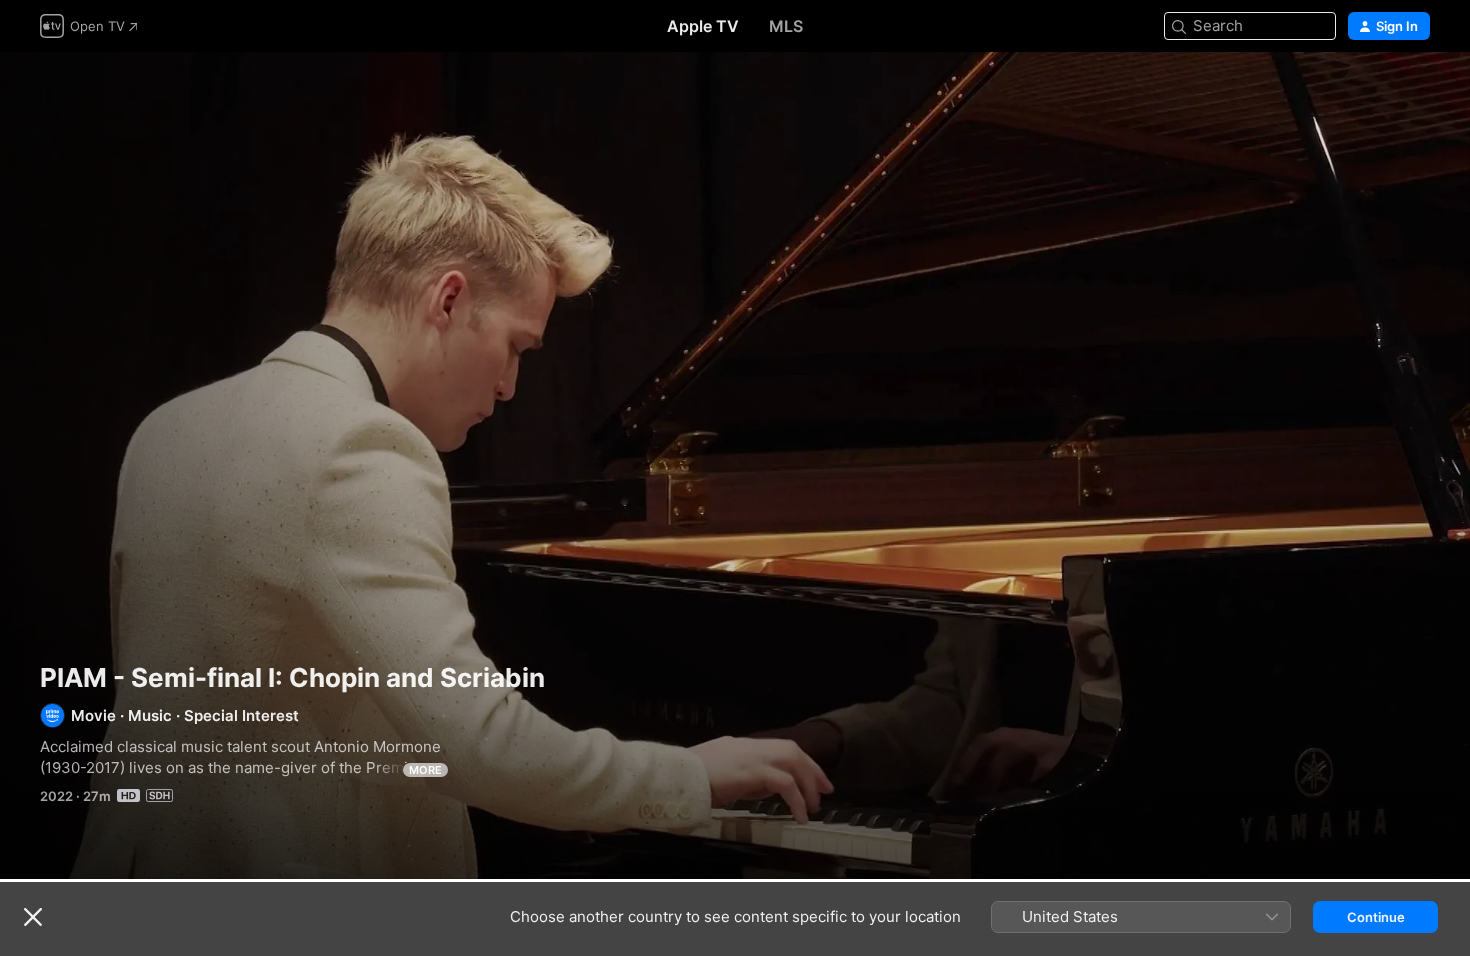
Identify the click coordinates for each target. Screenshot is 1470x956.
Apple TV (703, 26)
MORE (425, 770)
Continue (1376, 917)
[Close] (33, 917)
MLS (786, 26)
